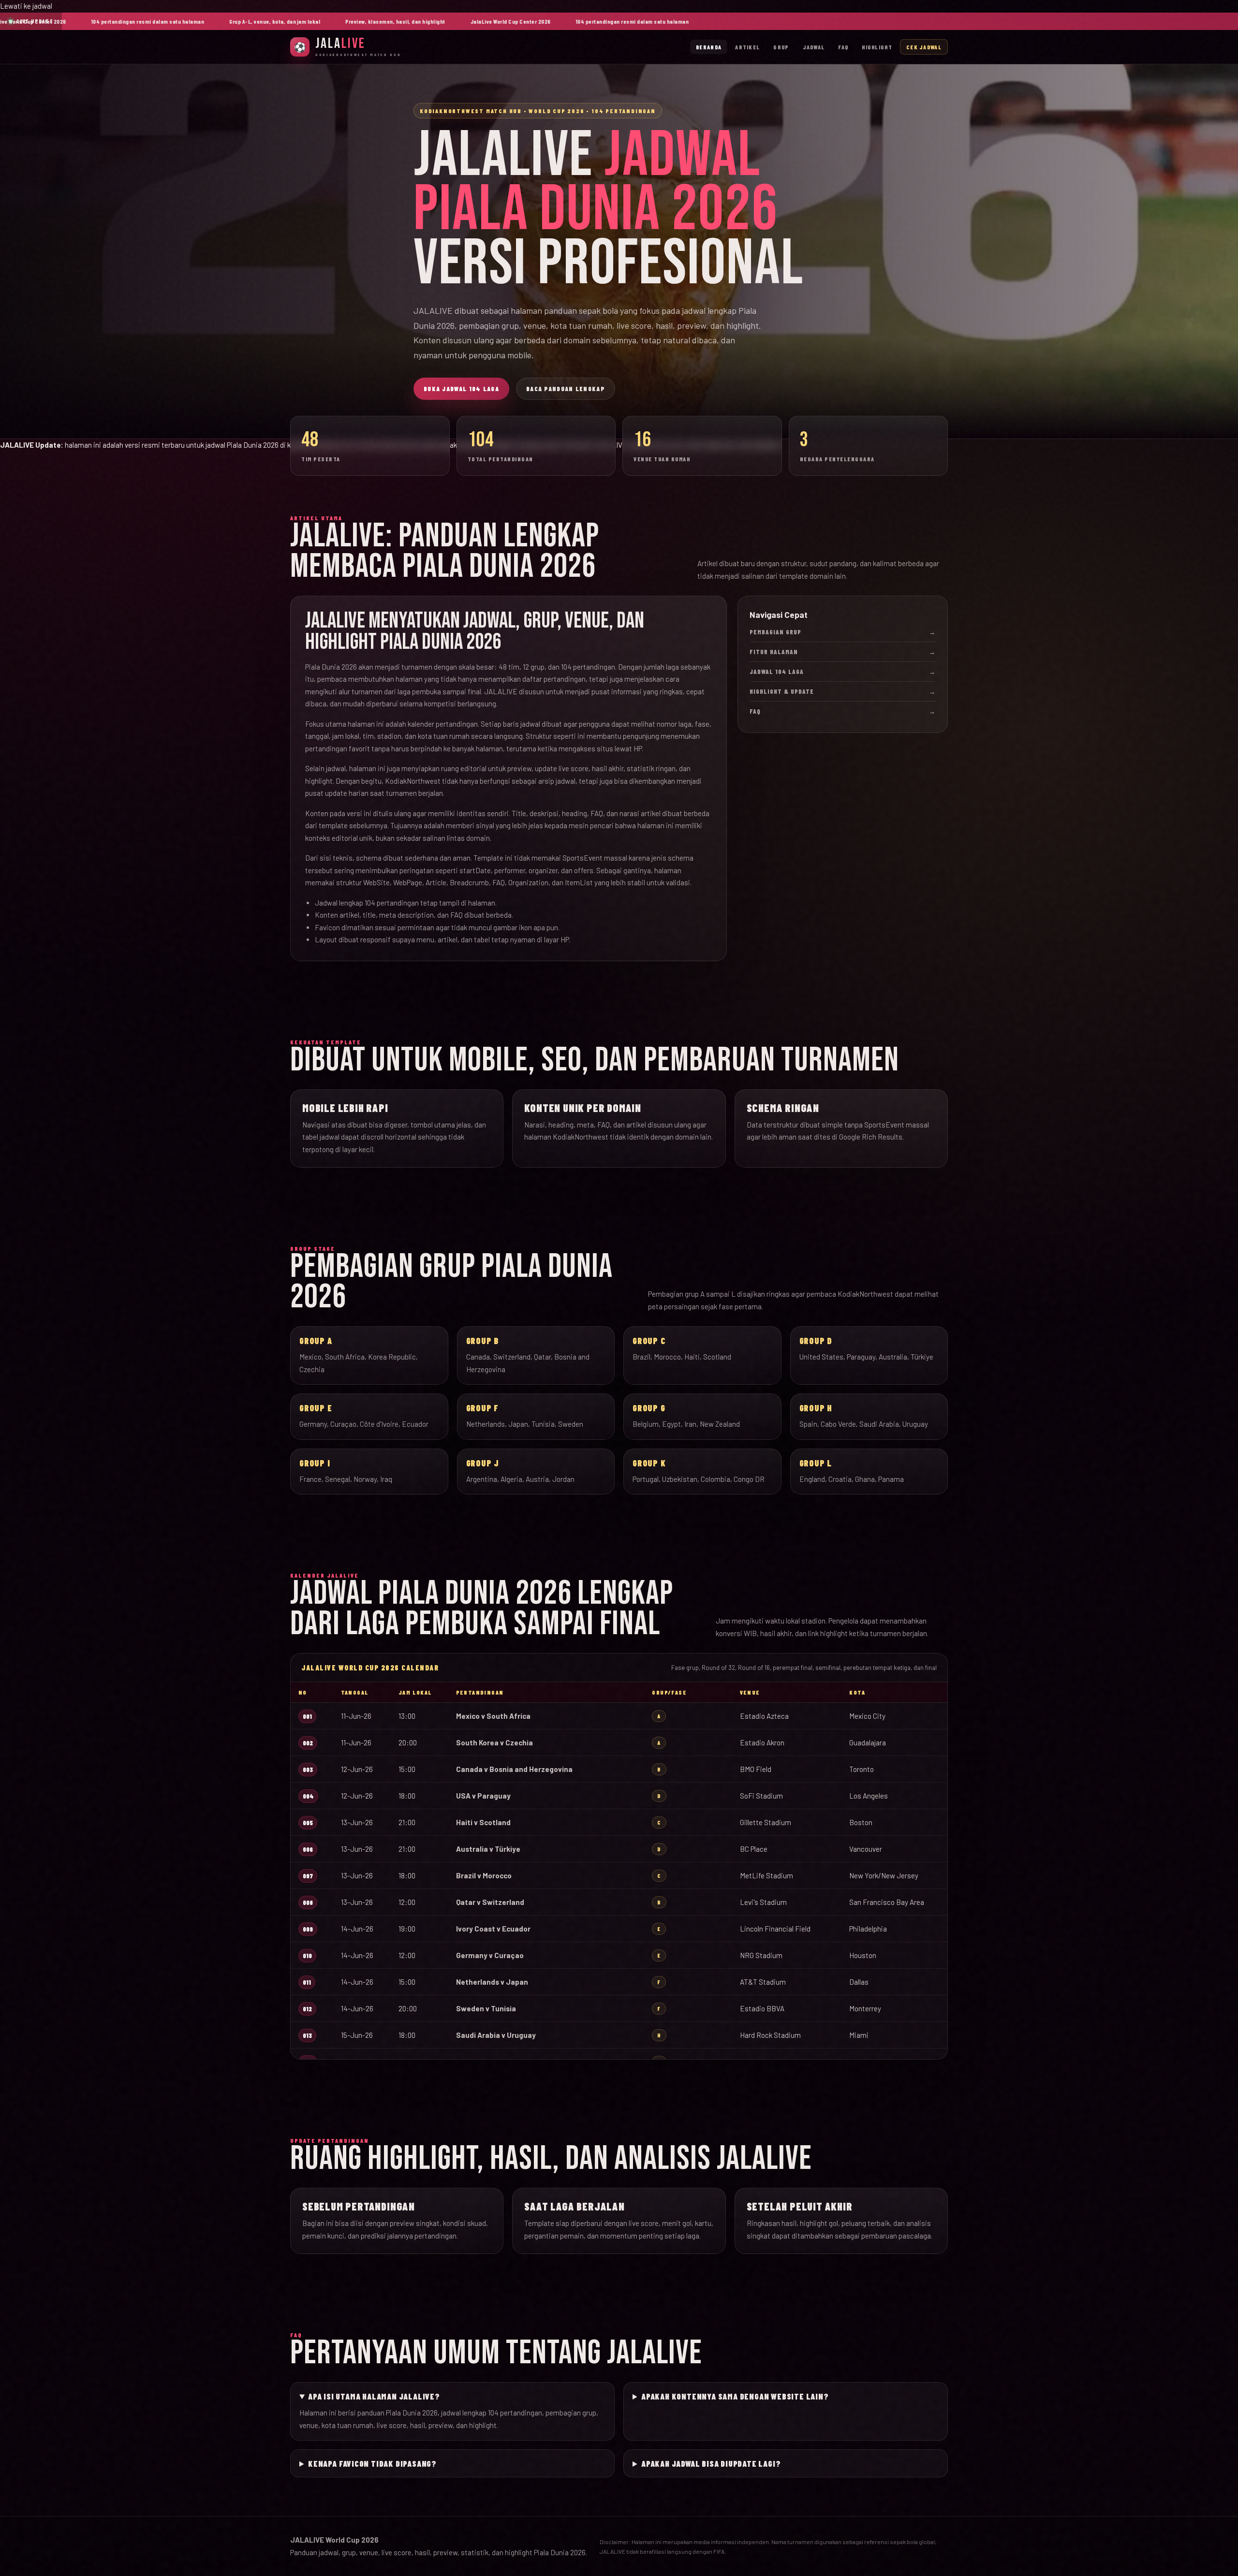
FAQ (843, 47)
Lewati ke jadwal (26, 6)
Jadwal (814, 47)
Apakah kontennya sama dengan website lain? (735, 2396)
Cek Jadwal (924, 47)
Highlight (877, 47)
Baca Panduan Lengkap (566, 389)
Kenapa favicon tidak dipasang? (372, 2463)
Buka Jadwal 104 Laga (461, 389)
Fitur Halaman (843, 652)
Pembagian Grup (843, 632)
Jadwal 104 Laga (843, 672)
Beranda (709, 47)
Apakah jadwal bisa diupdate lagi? (711, 2463)
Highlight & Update (843, 691)
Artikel (747, 47)
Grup (781, 47)
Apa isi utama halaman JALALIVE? (374, 2396)
